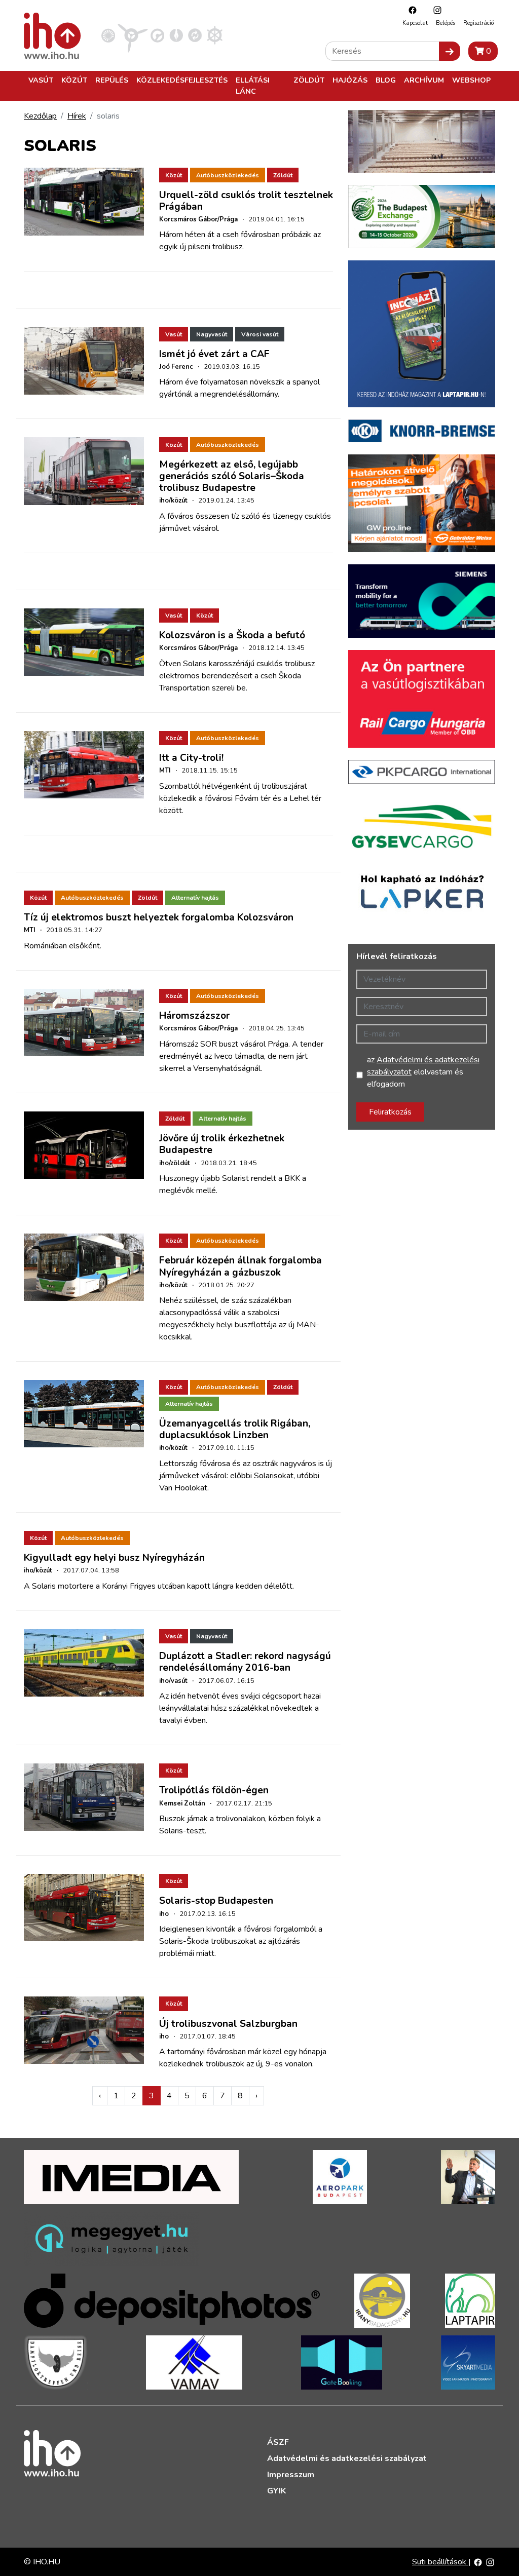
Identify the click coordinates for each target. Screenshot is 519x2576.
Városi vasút (260, 334)
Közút (74, 80)
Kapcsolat (415, 23)
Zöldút (309, 80)
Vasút (41, 80)
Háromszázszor (194, 1016)
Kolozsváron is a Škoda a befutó (232, 635)
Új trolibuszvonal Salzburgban (228, 2024)
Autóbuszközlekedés (228, 175)
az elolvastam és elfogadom (423, 1072)
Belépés (446, 23)
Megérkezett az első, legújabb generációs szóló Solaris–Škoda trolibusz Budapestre (232, 476)
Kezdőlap (40, 116)
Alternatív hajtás (195, 898)
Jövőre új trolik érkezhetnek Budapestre (222, 1144)
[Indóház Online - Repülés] (133, 35)
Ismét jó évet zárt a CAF (214, 354)
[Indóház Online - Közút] (157, 35)
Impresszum (291, 2475)
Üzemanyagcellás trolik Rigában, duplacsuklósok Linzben (235, 1429)
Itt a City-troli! (191, 758)
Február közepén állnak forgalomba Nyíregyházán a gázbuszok (240, 1266)
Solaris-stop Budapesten (216, 1901)
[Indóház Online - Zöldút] (195, 35)
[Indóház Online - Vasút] (108, 35)
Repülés (112, 80)
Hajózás (350, 80)
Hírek (77, 116)
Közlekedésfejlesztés (182, 80)
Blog (386, 80)
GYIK (276, 2491)
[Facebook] (410, 10)
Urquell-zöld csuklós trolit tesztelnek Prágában (246, 201)
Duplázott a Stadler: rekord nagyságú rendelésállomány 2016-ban (245, 1662)
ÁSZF (278, 2442)
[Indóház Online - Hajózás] (215, 35)
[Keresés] (450, 51)
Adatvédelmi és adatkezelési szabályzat (347, 2458)
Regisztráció (478, 23)
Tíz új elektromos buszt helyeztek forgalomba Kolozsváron (159, 917)
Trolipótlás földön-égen (214, 1790)
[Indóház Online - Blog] (176, 35)
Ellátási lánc (253, 86)
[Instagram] (435, 10)
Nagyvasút (212, 334)
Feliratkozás (390, 1112)
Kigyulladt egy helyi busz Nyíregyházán (114, 1558)
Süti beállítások (440, 2562)
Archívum (424, 80)
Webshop (471, 80)
